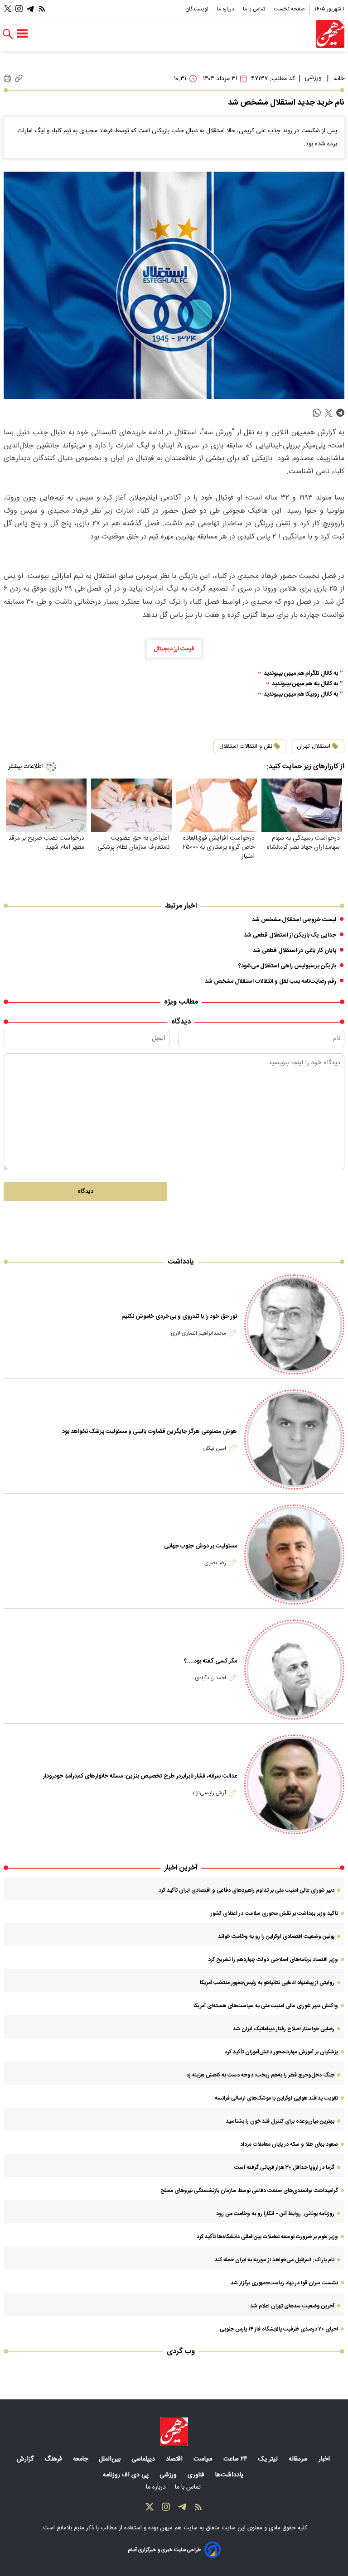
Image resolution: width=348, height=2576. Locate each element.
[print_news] (7, 79)
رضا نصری (215, 1563)
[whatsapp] (317, 413)
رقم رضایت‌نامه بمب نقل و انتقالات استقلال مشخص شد (271, 981)
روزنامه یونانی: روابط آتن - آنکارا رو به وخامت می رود (275, 2214)
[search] (8, 34)
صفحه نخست (289, 9)
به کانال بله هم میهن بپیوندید (305, 684)
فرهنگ (54, 2459)
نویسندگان (198, 9)
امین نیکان (215, 1448)
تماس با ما (255, 9)
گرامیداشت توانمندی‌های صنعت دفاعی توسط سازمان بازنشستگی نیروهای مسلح (249, 2191)
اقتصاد (175, 2459)
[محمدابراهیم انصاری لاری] (294, 1324)
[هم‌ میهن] (174, 2432)
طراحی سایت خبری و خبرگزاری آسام (164, 2550)
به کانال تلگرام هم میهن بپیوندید (301, 674)
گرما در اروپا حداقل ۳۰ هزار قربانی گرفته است (284, 2167)
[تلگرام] (30, 9)
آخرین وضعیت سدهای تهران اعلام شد (292, 2306)
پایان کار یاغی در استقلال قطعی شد (295, 951)
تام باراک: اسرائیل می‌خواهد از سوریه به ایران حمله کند (275, 2260)
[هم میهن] (330, 34)
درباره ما (226, 9)
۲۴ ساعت (236, 2459)
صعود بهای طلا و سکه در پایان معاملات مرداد (289, 2144)
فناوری (197, 2475)
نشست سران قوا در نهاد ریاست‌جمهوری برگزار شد (284, 2283)
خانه (339, 79)
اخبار (325, 2459)
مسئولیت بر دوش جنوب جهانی (201, 1546)
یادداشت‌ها (230, 2475)
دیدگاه (85, 1192)
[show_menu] (22, 34)
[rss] (42, 9)
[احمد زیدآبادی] (294, 1670)
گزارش (26, 2459)
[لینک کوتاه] (19, 79)
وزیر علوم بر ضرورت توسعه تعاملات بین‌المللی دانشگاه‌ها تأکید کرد (267, 2237)
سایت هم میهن (179, 2528)
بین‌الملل (111, 2459)
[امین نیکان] (294, 1439)
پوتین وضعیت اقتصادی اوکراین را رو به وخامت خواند (276, 1937)
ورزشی (313, 78)
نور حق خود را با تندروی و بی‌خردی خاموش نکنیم (179, 1317)
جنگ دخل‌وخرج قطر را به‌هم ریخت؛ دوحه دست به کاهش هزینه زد (260, 2075)
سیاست (204, 2459)
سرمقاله (299, 2459)
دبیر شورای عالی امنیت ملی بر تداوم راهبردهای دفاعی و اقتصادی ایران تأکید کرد (246, 1890)
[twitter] (329, 413)
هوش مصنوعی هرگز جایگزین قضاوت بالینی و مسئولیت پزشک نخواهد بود (150, 1432)
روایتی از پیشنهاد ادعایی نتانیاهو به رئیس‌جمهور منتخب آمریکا (267, 1983)
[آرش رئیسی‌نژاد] (294, 1785)
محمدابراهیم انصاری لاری (198, 1333)
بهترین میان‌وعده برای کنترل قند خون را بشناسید (280, 2121)
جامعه (81, 2459)
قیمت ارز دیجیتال (174, 649)
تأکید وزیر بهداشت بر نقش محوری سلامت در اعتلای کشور (274, 1913)
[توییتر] (8, 9)
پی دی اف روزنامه (127, 2475)
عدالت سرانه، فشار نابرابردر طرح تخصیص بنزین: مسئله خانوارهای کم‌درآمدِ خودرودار (140, 1776)
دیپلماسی (144, 2459)
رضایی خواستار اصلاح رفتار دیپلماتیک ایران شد (284, 2029)
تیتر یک (269, 2459)
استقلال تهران (314, 746)
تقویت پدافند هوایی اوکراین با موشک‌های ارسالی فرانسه (276, 2098)
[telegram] (340, 413)
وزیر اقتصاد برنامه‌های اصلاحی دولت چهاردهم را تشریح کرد (273, 1960)
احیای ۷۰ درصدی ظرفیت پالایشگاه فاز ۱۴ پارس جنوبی (279, 2329)
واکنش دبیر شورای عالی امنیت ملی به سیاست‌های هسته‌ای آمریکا (266, 2006)
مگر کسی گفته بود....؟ (210, 1661)
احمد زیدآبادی (210, 1678)
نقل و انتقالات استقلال (246, 746)
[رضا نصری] (294, 1555)
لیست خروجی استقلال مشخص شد (294, 920)
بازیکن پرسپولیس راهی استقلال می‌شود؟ (287, 966)
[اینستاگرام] (19, 9)
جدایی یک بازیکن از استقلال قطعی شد (290, 935)
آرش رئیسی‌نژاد (209, 1793)
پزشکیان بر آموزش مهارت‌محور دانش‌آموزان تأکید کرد (281, 2052)
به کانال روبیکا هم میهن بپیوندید (301, 694)
